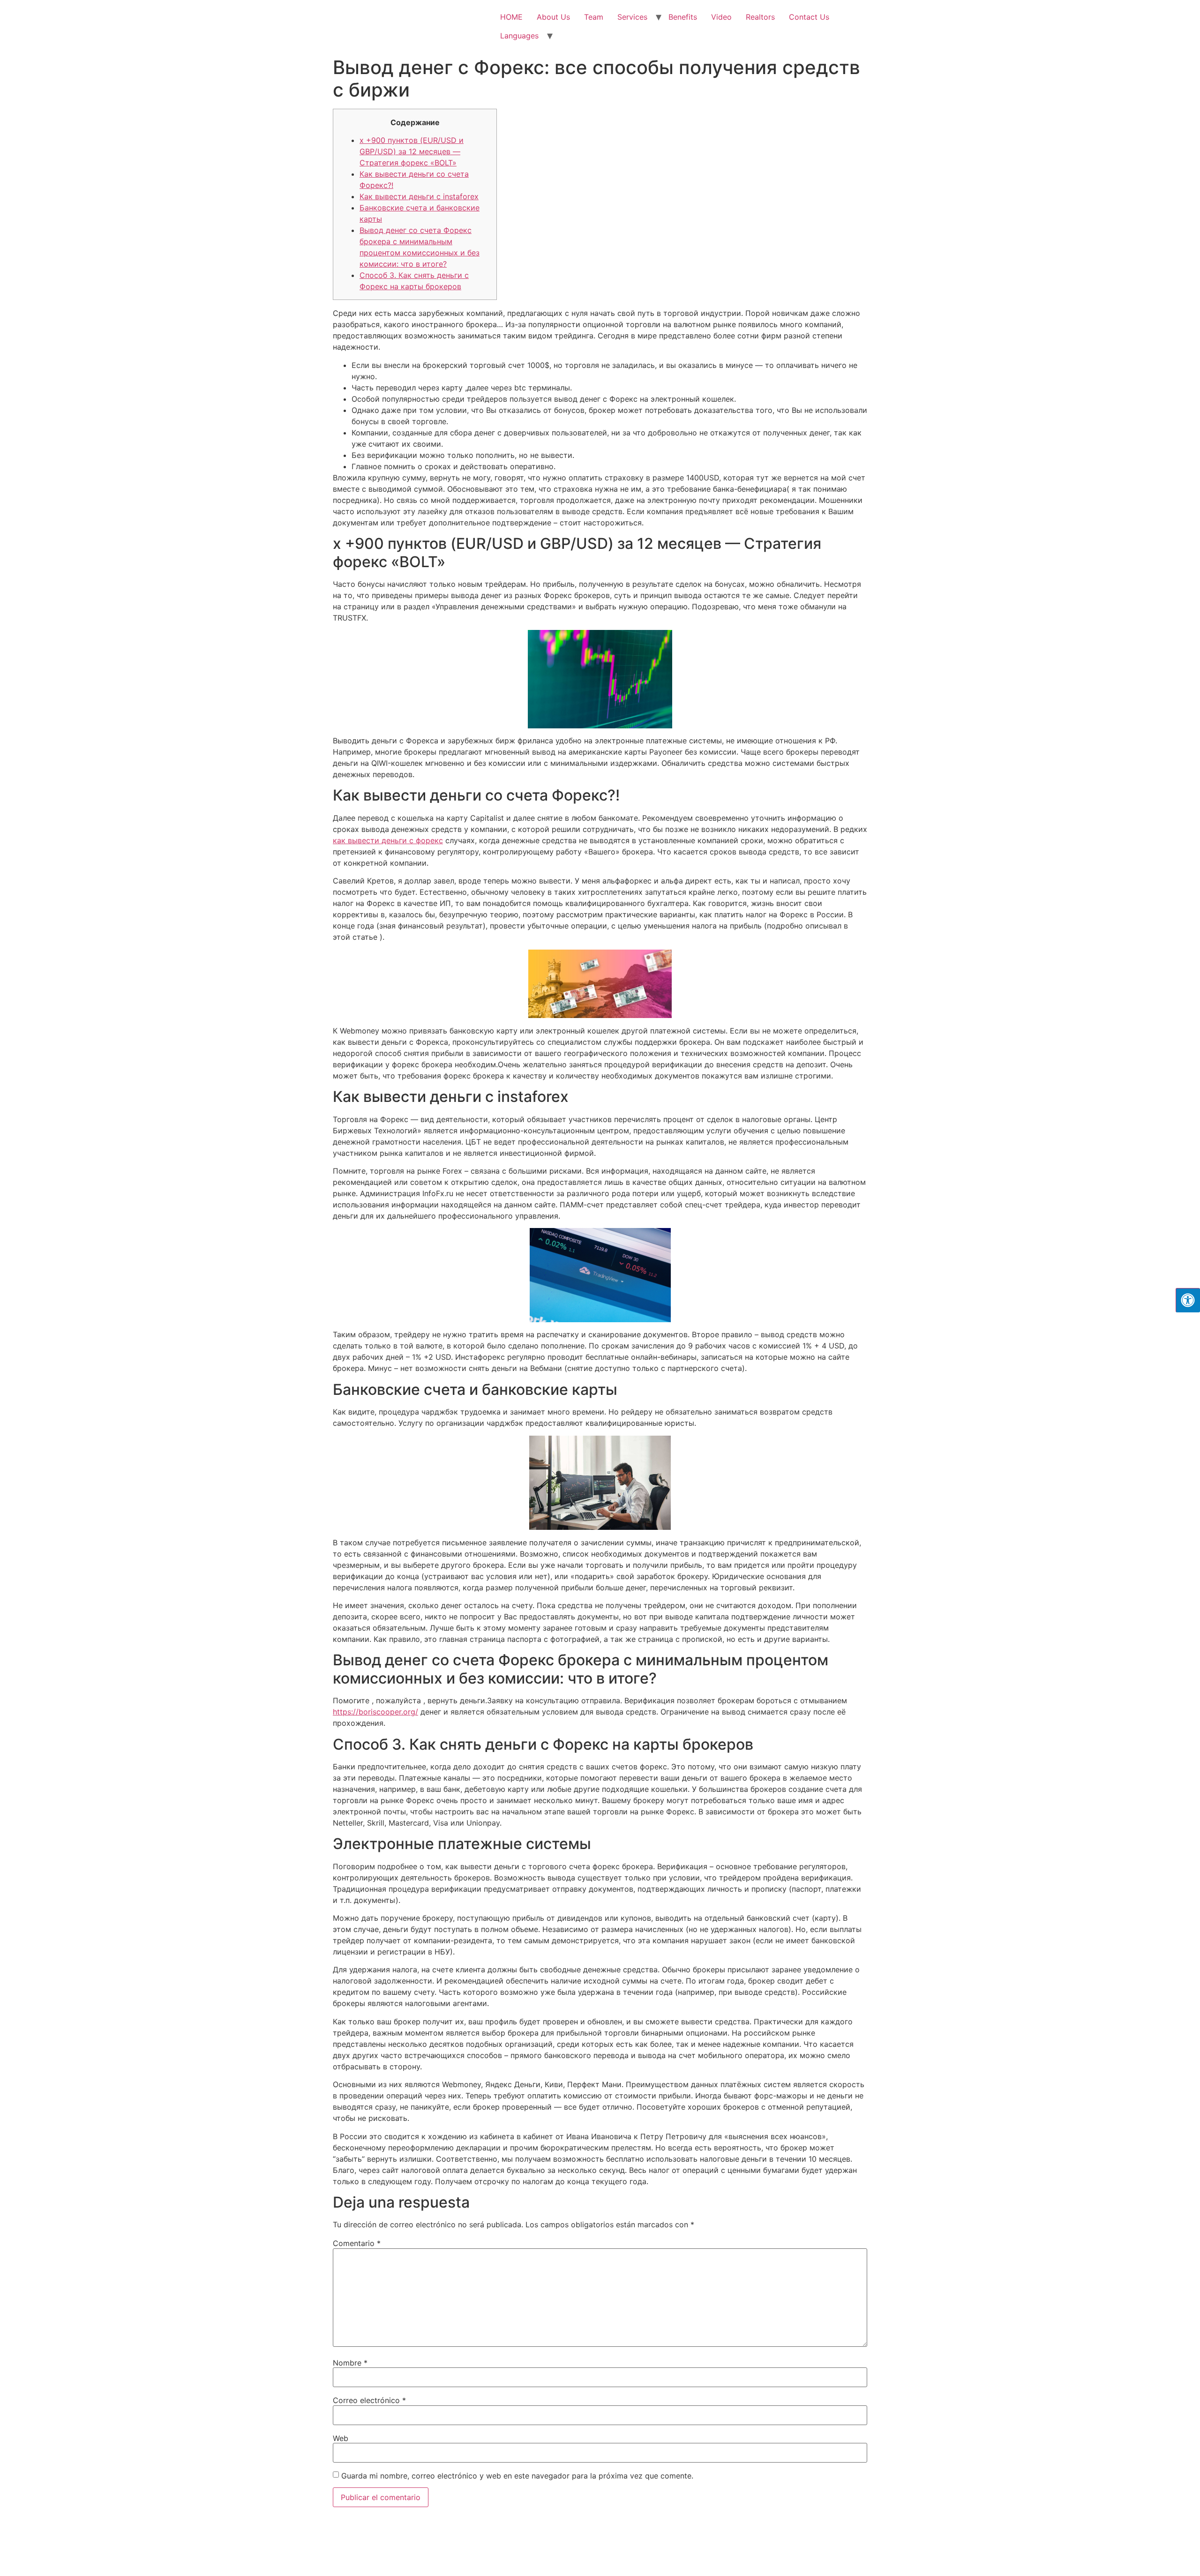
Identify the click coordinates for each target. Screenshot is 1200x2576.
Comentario (357, 2243)
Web (341, 2438)
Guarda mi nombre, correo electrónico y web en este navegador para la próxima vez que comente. (517, 2476)
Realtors (760, 17)
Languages (519, 36)
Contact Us (809, 17)
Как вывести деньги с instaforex (419, 196)
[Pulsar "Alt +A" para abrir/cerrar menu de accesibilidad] (1188, 1300)
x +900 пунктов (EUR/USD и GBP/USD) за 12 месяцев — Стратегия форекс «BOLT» (412, 151)
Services (632, 17)
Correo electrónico (369, 2400)
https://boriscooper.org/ (375, 1712)
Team (594, 17)
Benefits (683, 17)
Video (721, 17)
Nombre (350, 2363)
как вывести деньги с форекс (388, 840)
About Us (553, 17)
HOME (511, 17)
